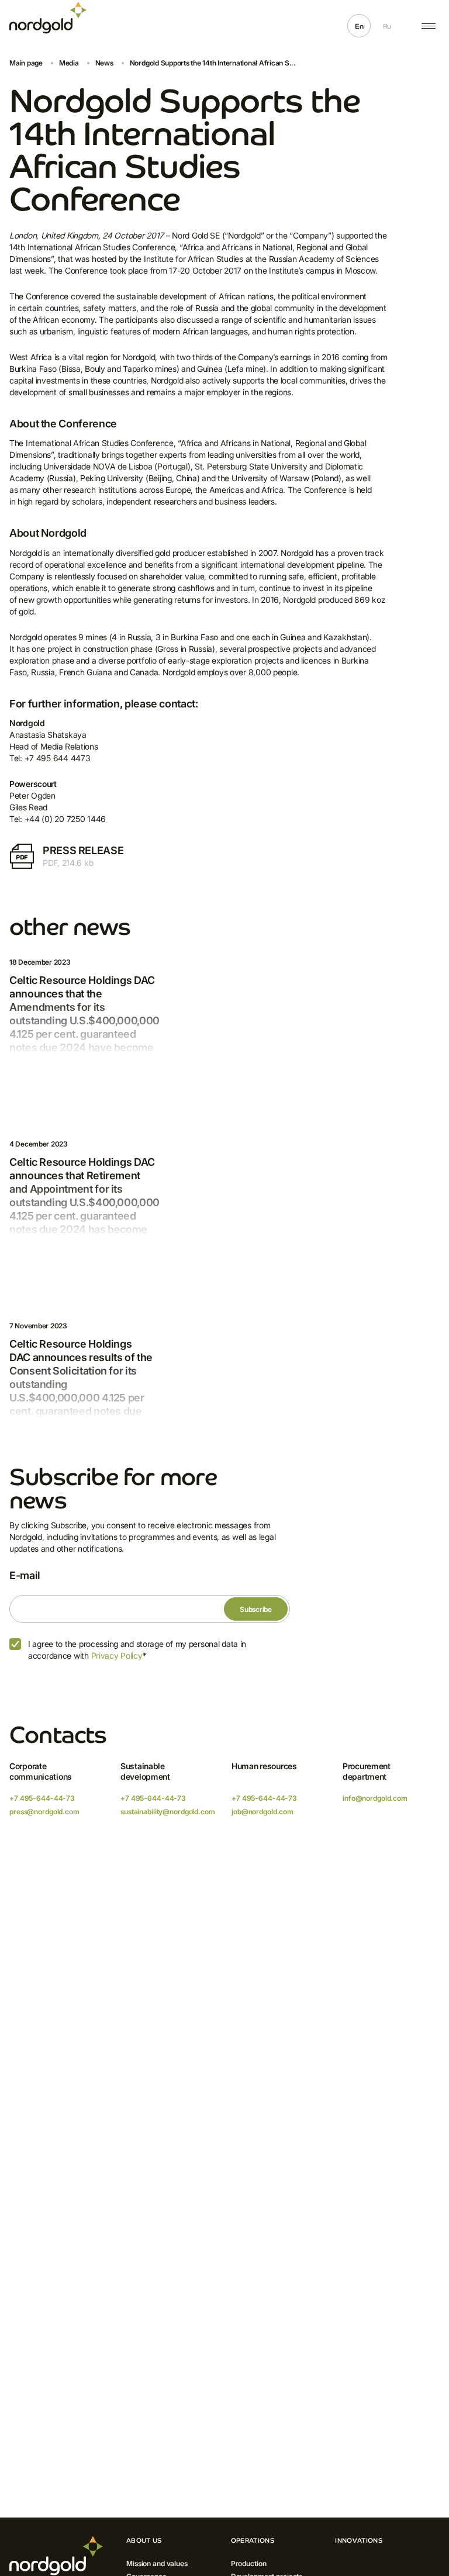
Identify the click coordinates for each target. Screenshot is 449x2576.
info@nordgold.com (375, 1798)
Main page (26, 63)
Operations (253, 2540)
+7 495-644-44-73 (42, 1798)
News (104, 63)
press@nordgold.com (44, 1812)
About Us (144, 2540)
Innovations (359, 2540)
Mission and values (157, 2563)
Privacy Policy (117, 1655)
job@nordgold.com (263, 1812)
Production (249, 2563)
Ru (387, 26)
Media (69, 63)
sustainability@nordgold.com (168, 1812)
